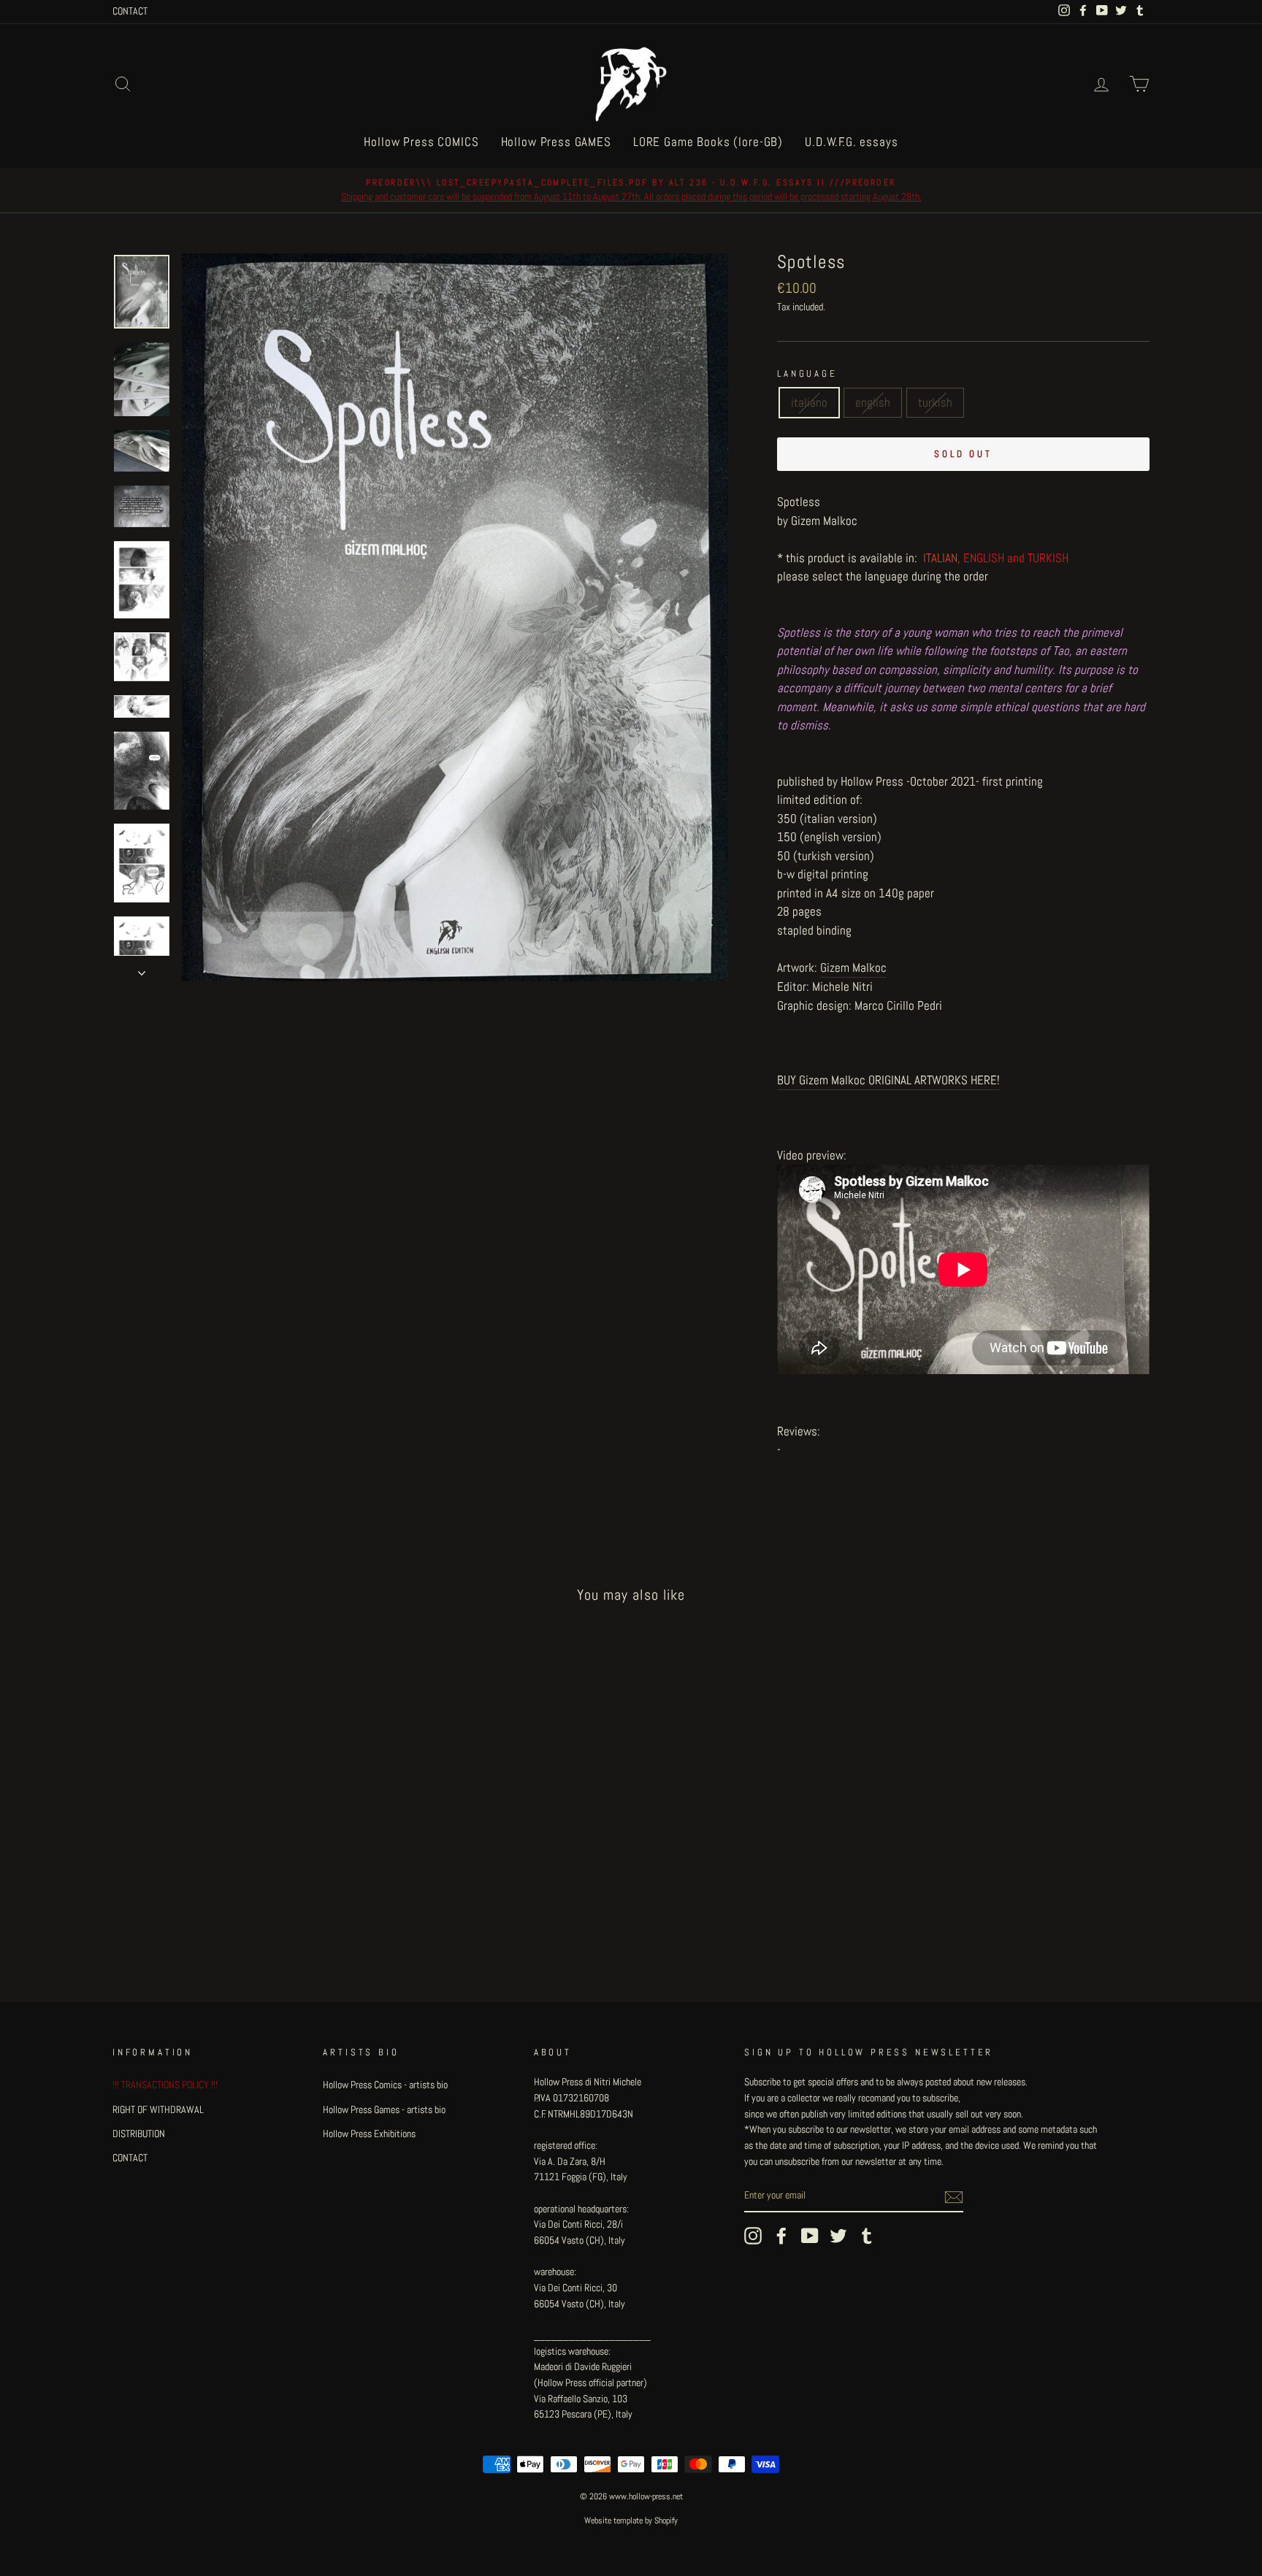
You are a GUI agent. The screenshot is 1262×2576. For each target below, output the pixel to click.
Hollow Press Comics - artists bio (385, 2085)
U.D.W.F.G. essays (851, 142)
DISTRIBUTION (139, 2134)
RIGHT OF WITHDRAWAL (158, 2109)
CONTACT (130, 11)
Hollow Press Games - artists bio (384, 2109)
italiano (809, 402)
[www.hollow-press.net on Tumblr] (867, 2236)
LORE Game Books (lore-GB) (708, 142)
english (873, 402)
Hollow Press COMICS (421, 142)
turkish (935, 402)
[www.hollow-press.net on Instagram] (753, 2236)
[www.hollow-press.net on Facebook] (781, 2236)
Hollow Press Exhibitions (369, 2134)
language (807, 374)
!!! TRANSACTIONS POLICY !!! (165, 2085)
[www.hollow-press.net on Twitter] (838, 2236)
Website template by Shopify (631, 2521)
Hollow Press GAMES (556, 142)
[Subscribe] (954, 2196)
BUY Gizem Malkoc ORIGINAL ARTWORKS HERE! (888, 1080)
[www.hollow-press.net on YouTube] (810, 2236)
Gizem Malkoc (853, 967)
